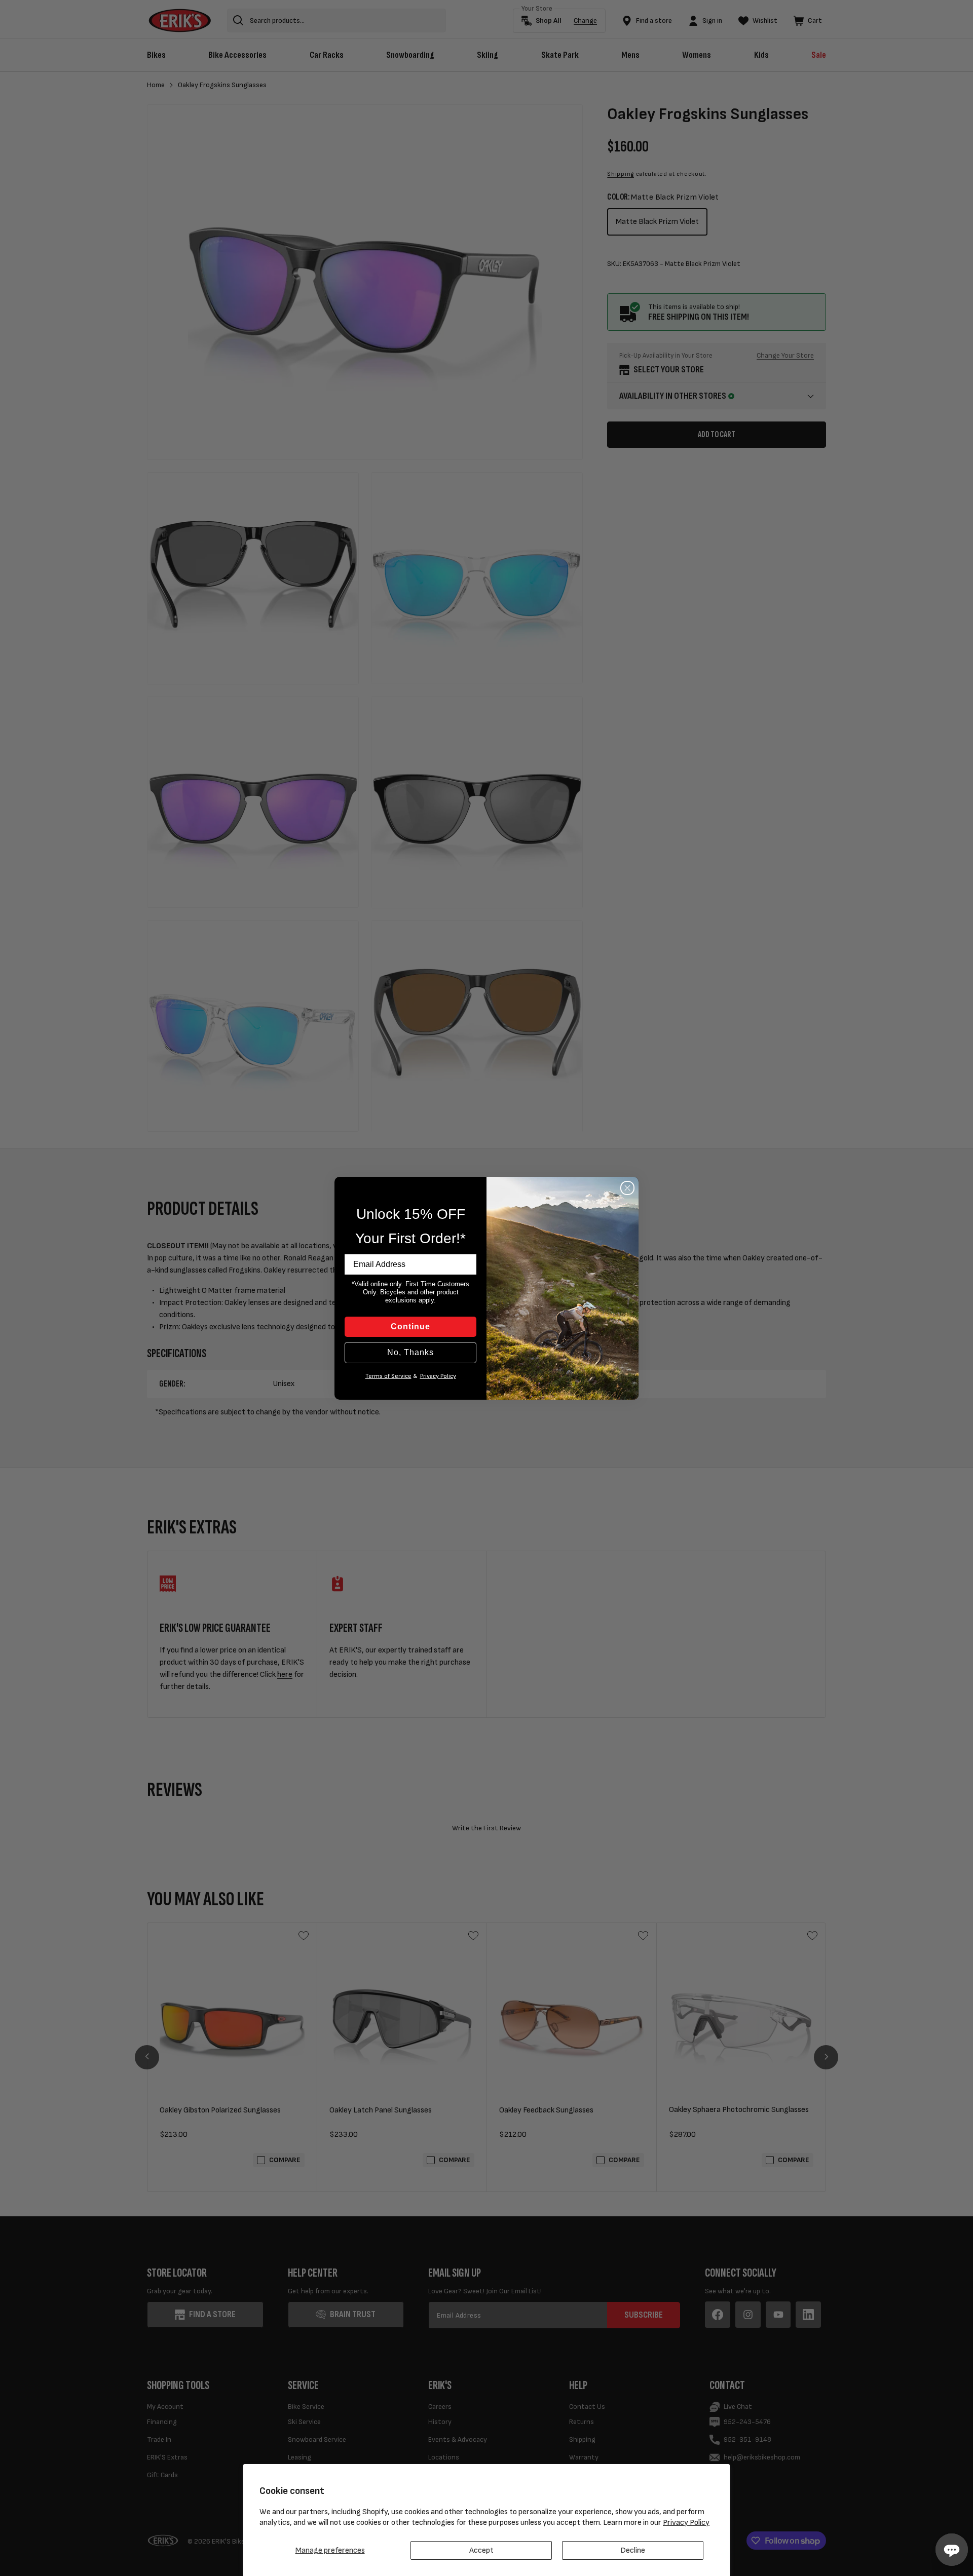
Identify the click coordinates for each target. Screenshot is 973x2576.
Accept (481, 2550)
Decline (633, 2550)
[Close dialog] (627, 1188)
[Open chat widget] (952, 2550)
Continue (410, 1327)
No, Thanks (410, 1352)
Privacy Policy (686, 2523)
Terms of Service (388, 1376)
